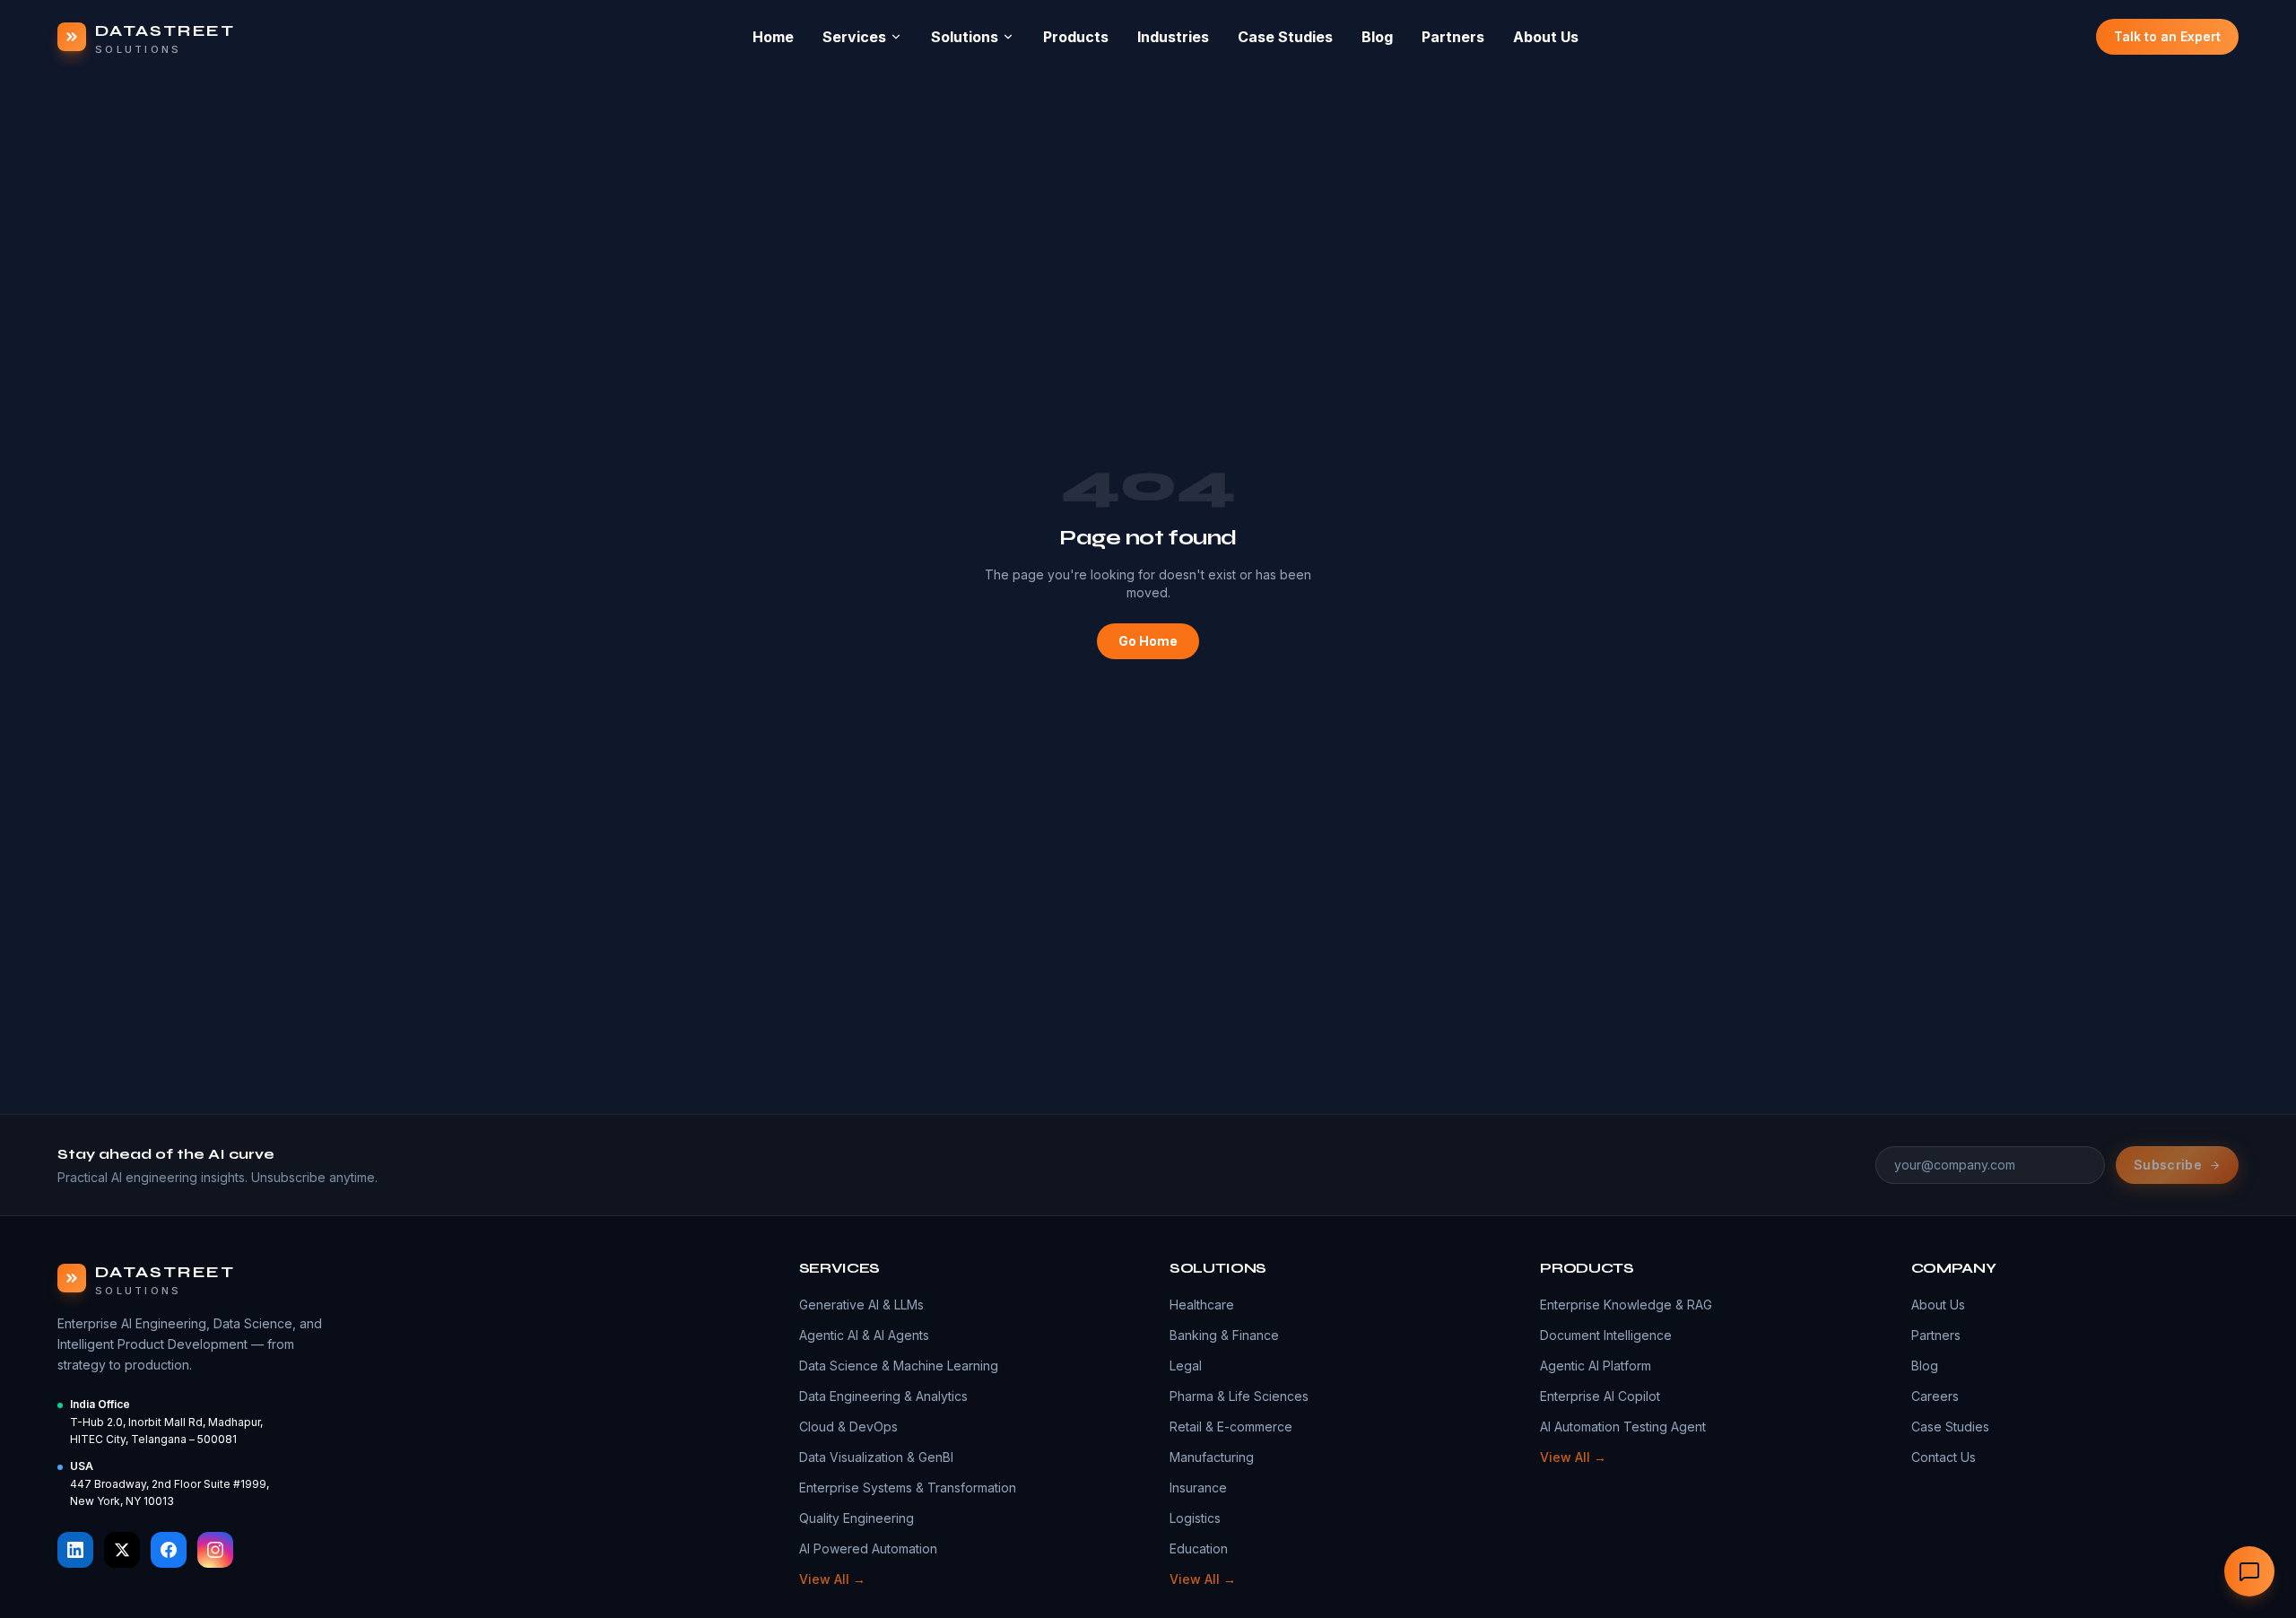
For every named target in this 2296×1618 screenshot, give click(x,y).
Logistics (1195, 1518)
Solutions (965, 37)
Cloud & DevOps (848, 1427)
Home (773, 37)
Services (854, 37)
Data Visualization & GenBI (876, 1457)
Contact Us (1944, 1457)
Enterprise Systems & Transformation (908, 1488)
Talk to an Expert (2167, 36)
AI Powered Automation (868, 1548)
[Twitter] (122, 1550)
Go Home (1148, 641)
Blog (1377, 37)
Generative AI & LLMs (861, 1305)
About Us (1546, 37)
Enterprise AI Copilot (1600, 1396)
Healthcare (1202, 1305)
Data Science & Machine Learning (899, 1366)
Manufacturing (1212, 1457)
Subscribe (2168, 1165)
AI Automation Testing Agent (1623, 1427)
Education (1199, 1548)
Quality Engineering (857, 1518)
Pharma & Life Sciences (1239, 1396)
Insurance (1198, 1488)
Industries (1173, 37)
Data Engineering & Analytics (883, 1396)
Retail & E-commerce (1231, 1427)
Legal (1186, 1366)
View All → (832, 1579)
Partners (1453, 37)
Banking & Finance (1224, 1335)
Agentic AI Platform (1596, 1366)
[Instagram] (215, 1550)
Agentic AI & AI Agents (864, 1335)
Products (1076, 37)
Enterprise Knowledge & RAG (1626, 1305)
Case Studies (1285, 37)
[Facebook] (169, 1550)
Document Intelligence (1606, 1335)
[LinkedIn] (75, 1550)
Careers (1935, 1396)
